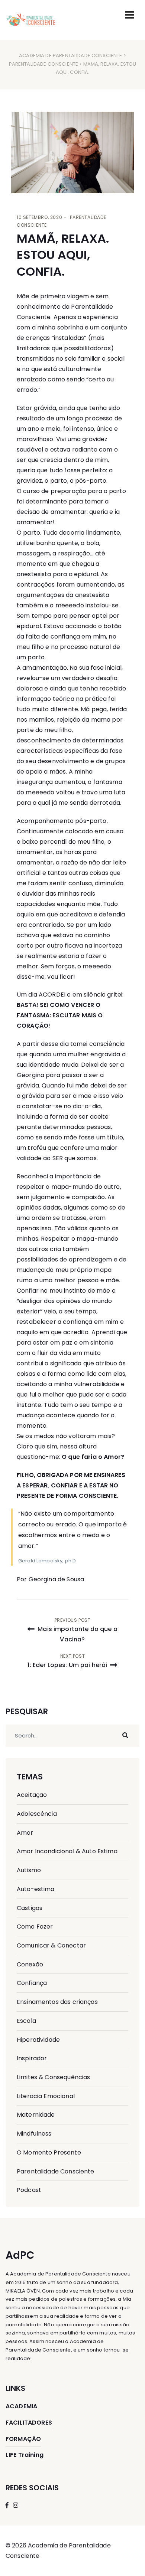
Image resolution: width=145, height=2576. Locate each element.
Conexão (30, 1964)
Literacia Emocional (46, 2096)
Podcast (29, 2190)
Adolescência (37, 1814)
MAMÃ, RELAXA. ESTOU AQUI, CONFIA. (63, 255)
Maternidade (36, 2115)
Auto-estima (36, 1889)
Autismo (29, 1870)
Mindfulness (34, 2134)
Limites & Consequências (53, 2077)
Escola (26, 2021)
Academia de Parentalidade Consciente (70, 55)
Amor (25, 1833)
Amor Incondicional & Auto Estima (67, 1851)
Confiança (32, 1983)
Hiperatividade (38, 2040)
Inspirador (32, 2058)
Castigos (30, 1908)
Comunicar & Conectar (51, 1945)
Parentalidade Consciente (44, 64)
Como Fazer (35, 1927)
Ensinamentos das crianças (57, 2002)
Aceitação (32, 1795)
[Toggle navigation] (129, 15)
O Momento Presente (49, 2152)
